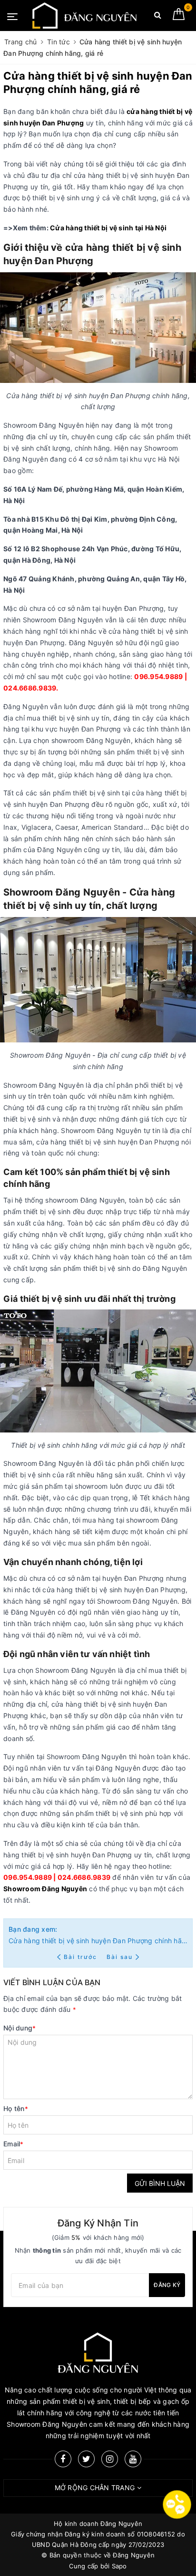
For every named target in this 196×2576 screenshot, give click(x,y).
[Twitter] (86, 2459)
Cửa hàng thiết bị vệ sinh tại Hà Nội (108, 228)
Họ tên (16, 2108)
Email (14, 2144)
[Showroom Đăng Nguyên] (85, 15)
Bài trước (81, 1957)
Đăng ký (167, 2285)
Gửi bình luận (160, 2183)
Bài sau (120, 1957)
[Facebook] (63, 2459)
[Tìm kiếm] (158, 17)
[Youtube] (133, 2459)
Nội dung (20, 2028)
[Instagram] (110, 2459)
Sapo (119, 2566)
